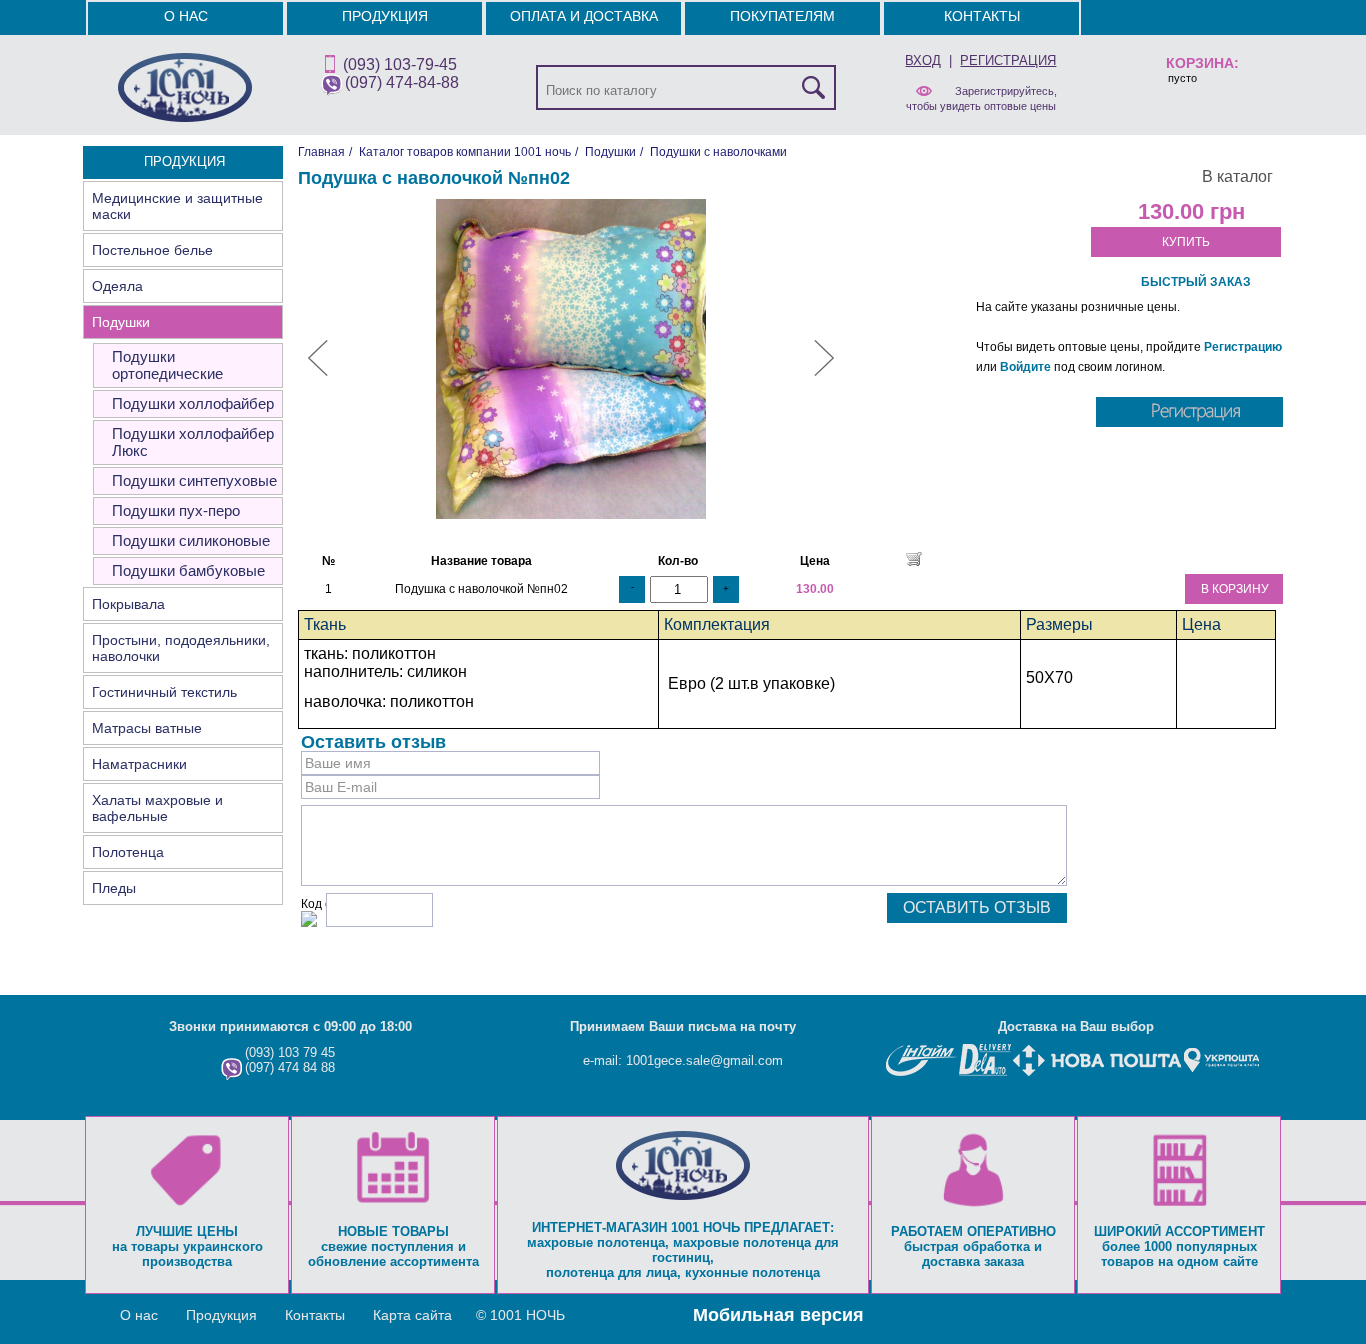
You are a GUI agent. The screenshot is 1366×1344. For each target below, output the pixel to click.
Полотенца (128, 852)
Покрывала (128, 604)
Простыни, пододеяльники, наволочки (181, 648)
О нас (186, 16)
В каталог (1237, 176)
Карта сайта (412, 1315)
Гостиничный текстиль (164, 692)
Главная (321, 152)
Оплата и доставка (584, 16)
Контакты (982, 16)
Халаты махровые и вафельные (157, 808)
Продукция (385, 16)
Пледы (114, 888)
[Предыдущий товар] (318, 372)
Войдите (1025, 367)
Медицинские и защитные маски (177, 206)
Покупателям (782, 16)
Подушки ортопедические (167, 365)
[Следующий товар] (824, 372)
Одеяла (117, 286)
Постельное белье (152, 250)
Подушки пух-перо (176, 510)
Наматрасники (139, 764)
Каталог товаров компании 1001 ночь (465, 152)
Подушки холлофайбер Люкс (193, 442)
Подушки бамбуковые (188, 570)
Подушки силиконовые (191, 540)
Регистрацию (1243, 347)
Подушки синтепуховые (194, 480)
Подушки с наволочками (718, 152)
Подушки (121, 322)
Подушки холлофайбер (193, 403)
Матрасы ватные (147, 728)
